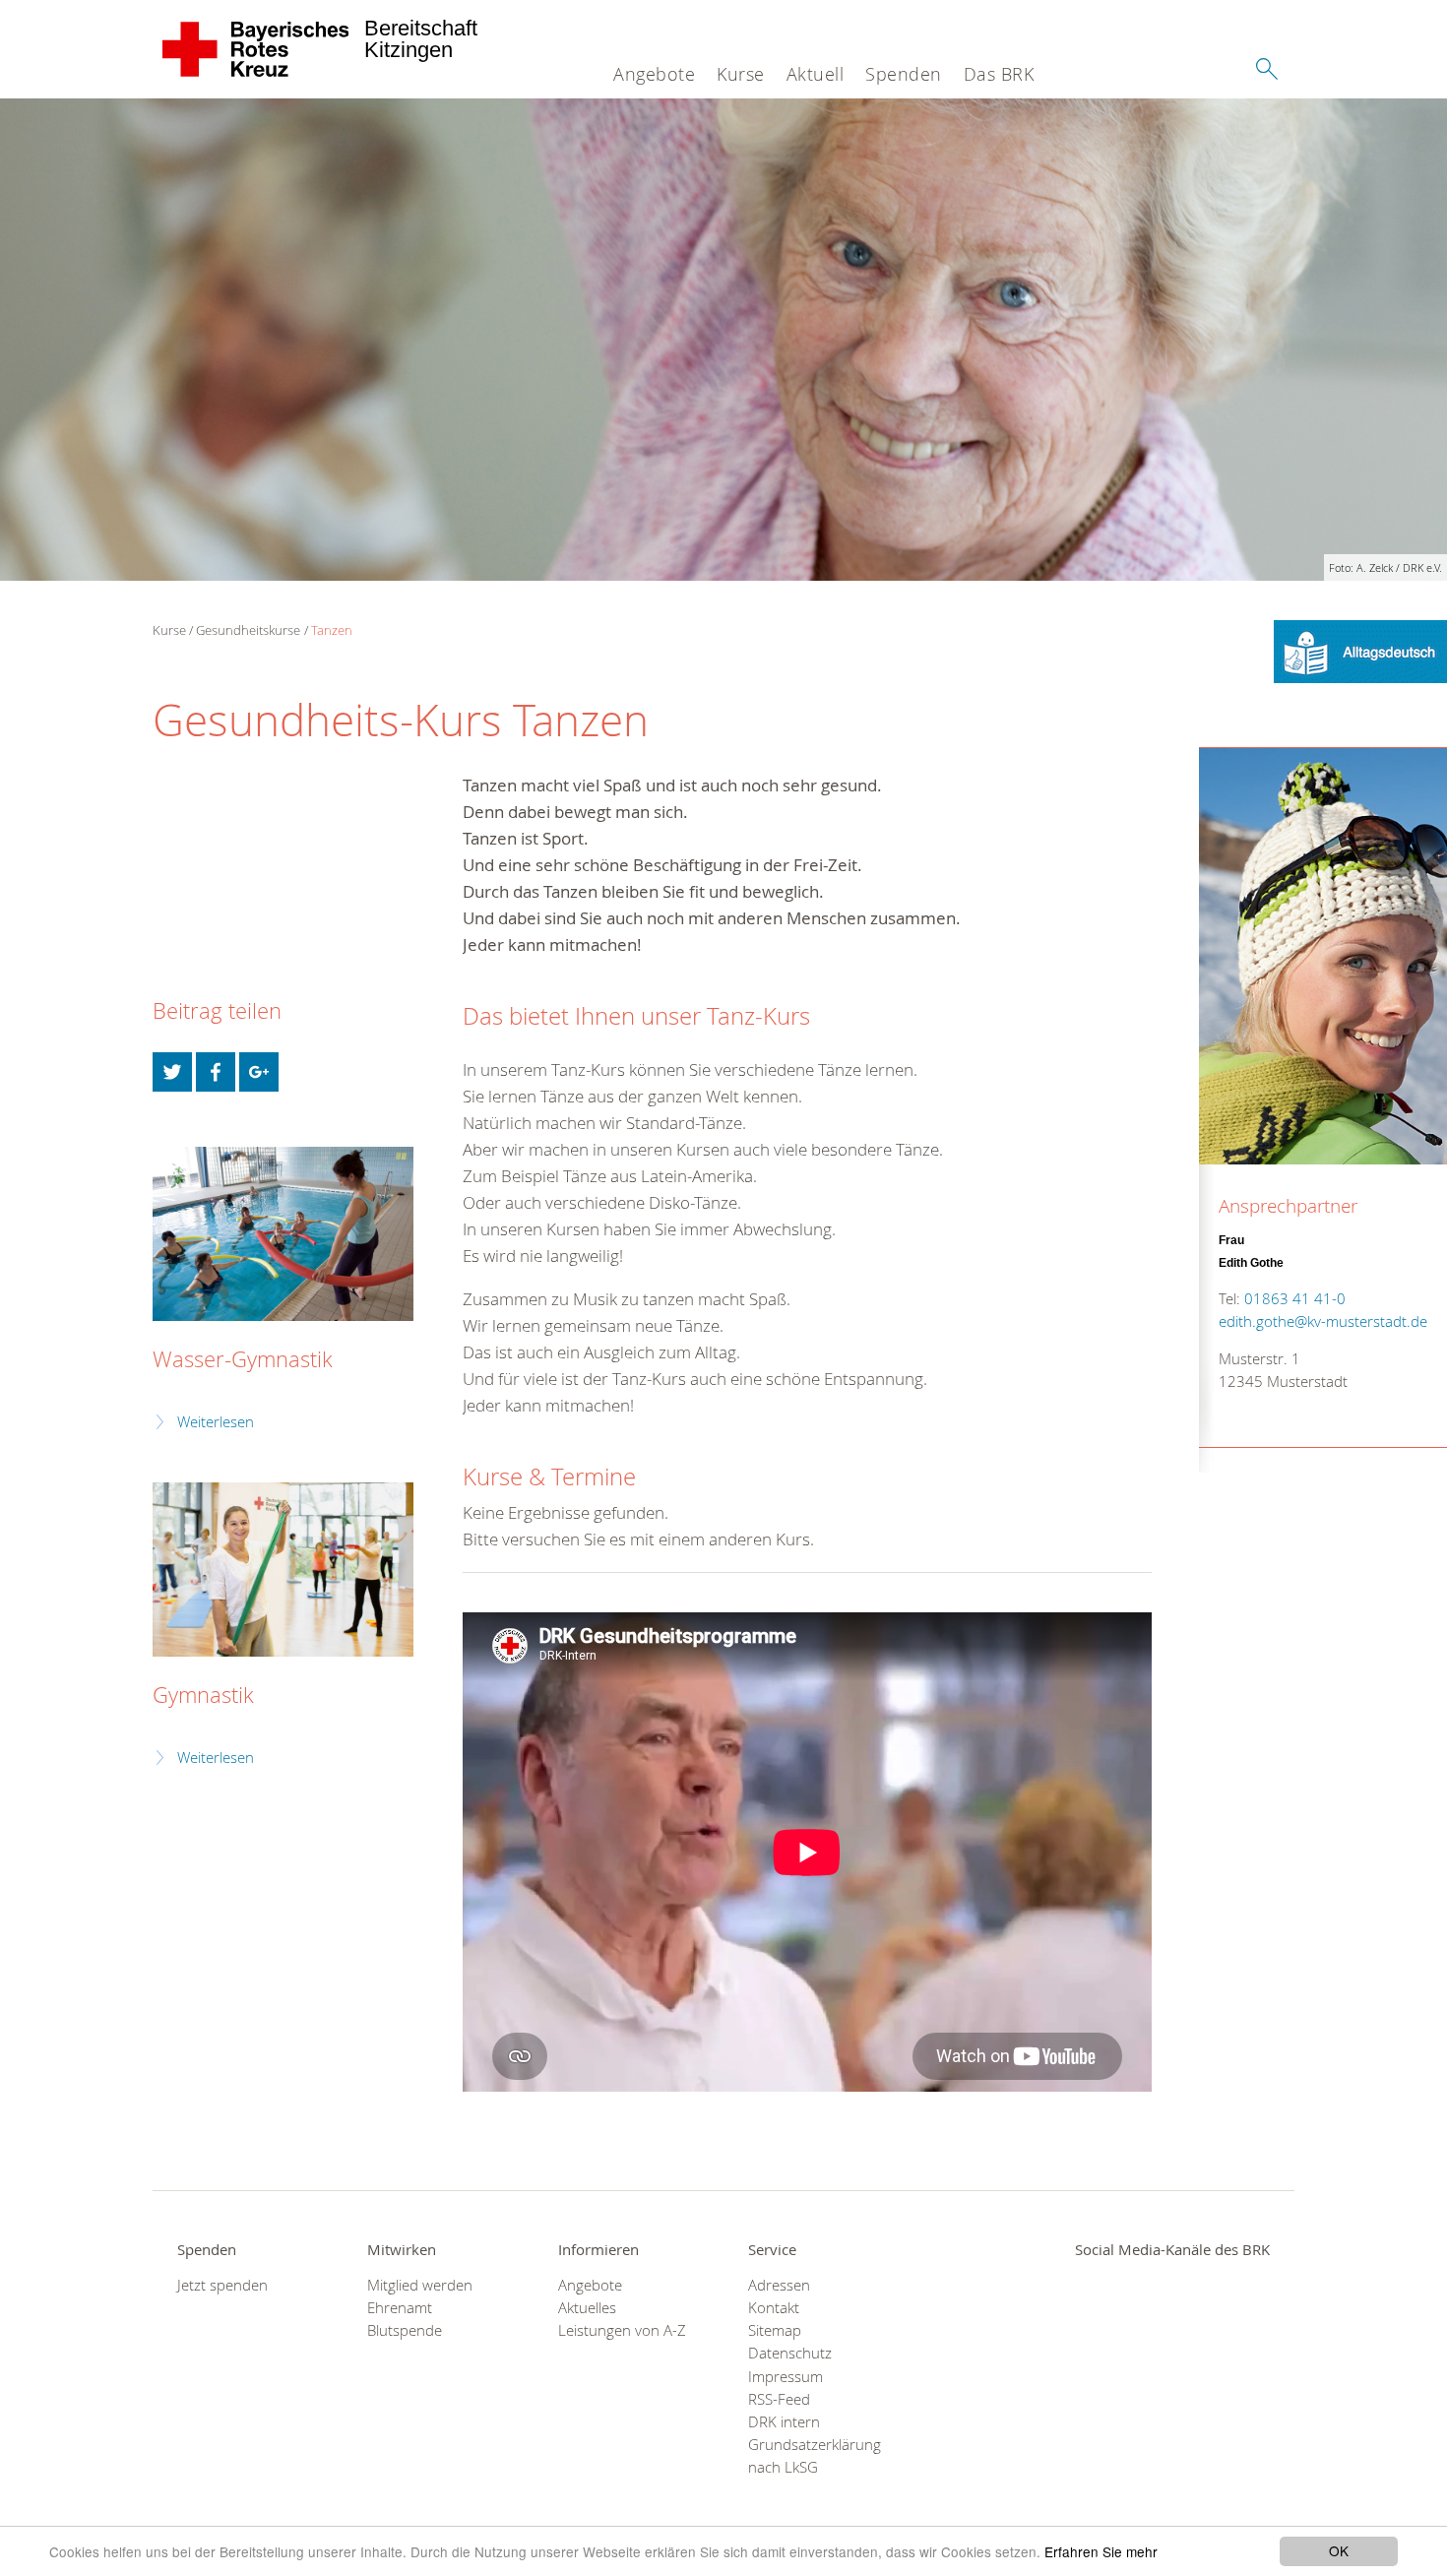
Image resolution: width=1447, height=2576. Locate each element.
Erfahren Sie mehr (1101, 2551)
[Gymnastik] (283, 1570)
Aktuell (816, 74)
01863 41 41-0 (1295, 1299)
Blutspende (405, 2330)
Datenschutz (790, 2353)
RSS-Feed (779, 2399)
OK (1339, 2550)
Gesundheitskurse (248, 630)
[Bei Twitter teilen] (172, 1072)
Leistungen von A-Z (622, 2330)
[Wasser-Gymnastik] (283, 1234)
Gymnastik (203, 1695)
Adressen (779, 2285)
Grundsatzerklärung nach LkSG (815, 2456)
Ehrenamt (400, 2308)
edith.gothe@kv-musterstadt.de (1323, 1321)
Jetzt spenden (222, 2285)
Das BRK (999, 74)
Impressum (786, 2377)
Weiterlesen (216, 1422)
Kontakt (774, 2308)
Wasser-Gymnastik (243, 1359)
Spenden (904, 74)
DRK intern (784, 2422)
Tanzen (332, 630)
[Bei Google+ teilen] (259, 1072)
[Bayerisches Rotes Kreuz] (256, 49)
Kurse (741, 74)
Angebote (654, 74)
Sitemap (775, 2330)
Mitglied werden (420, 2285)
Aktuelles (587, 2308)
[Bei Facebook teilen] (216, 1072)
